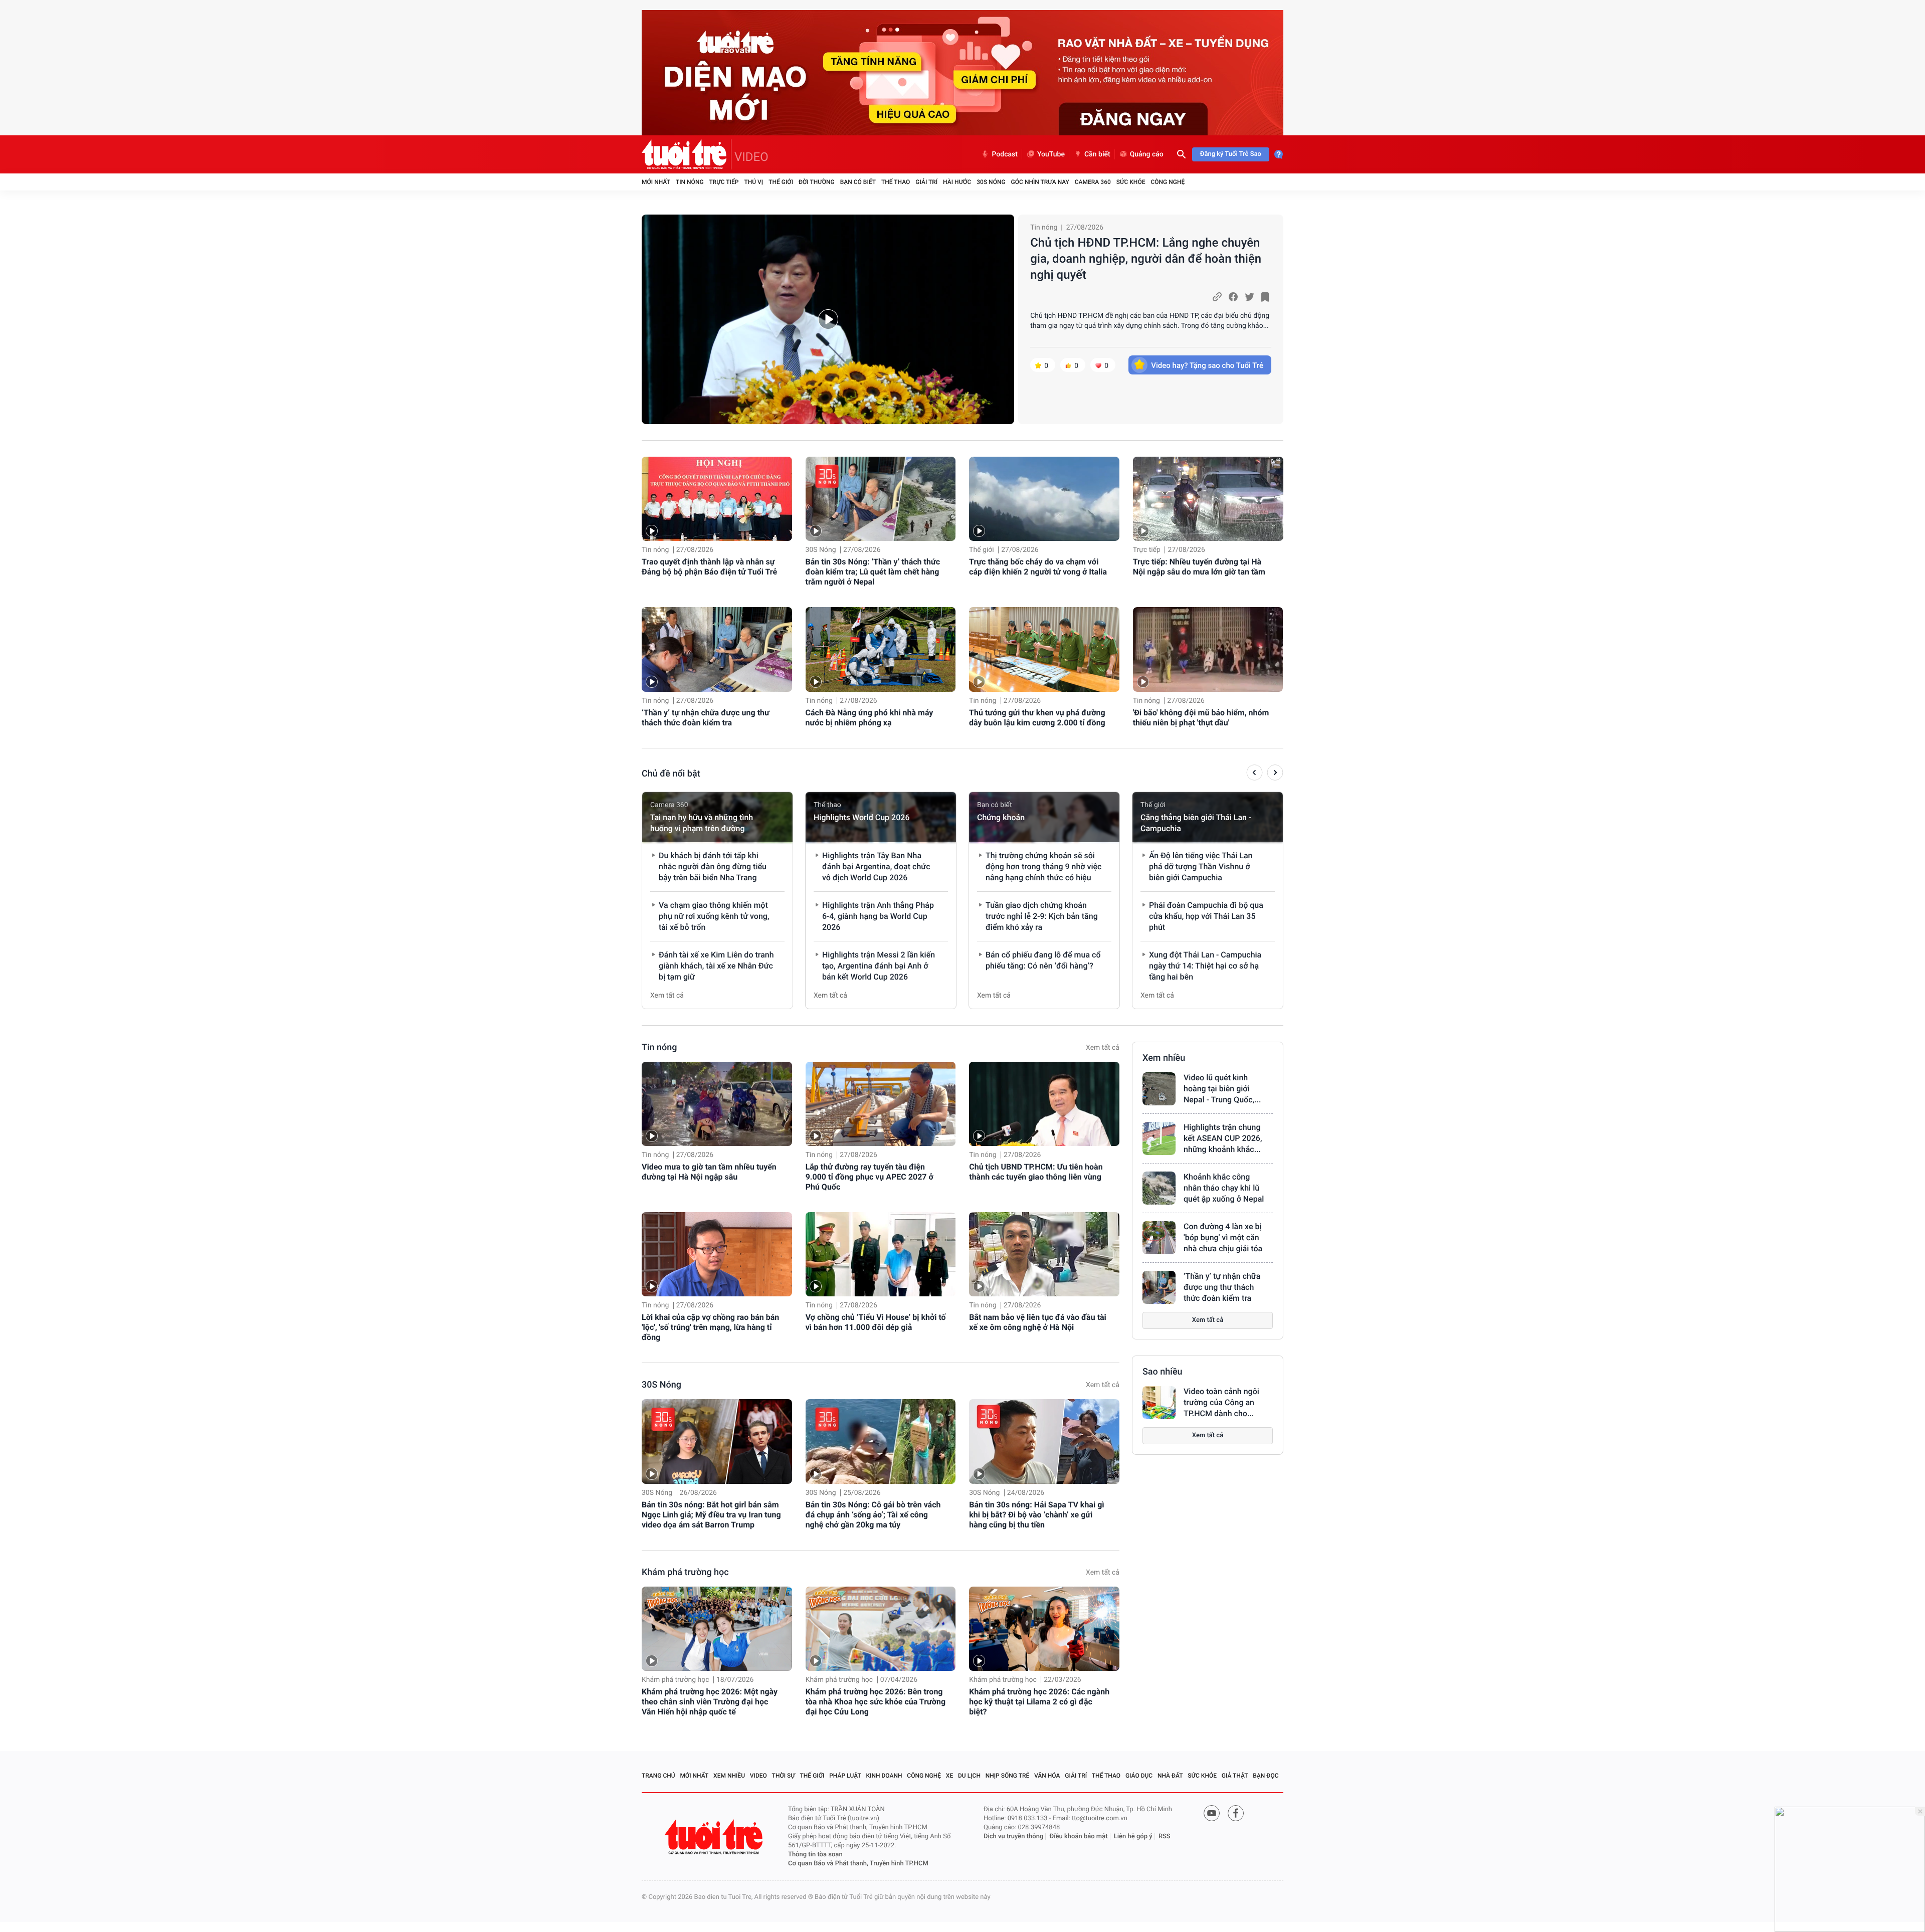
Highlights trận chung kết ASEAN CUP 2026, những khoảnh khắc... (1223, 1138)
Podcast (1005, 154)
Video (758, 1776)
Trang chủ (658, 1776)
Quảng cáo (1147, 154)
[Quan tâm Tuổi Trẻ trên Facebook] (1236, 1813)
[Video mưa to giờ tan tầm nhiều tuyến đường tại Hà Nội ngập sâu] (717, 1104)
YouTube (1051, 154)
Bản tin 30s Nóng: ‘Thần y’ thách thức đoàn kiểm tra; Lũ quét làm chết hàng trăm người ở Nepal (873, 572)
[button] (1255, 774)
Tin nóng (690, 182)
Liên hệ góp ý (1133, 1837)
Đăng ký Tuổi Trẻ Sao (1231, 154)
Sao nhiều (1163, 1372)
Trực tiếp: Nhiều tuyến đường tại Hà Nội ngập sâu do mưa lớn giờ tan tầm (1199, 567)
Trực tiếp (724, 182)
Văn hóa (1047, 1776)
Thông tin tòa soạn (815, 1855)
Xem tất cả (667, 996)
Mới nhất (656, 182)
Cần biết (1097, 154)
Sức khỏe (1131, 182)
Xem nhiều (1164, 1058)
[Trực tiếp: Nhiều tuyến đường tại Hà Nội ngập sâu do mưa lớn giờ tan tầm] (1208, 499)
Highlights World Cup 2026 (861, 817)
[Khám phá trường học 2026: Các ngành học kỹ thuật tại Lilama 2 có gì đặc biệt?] (1044, 1629)
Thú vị (753, 182)
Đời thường (817, 182)
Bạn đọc (1266, 1776)
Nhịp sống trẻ (1008, 1776)
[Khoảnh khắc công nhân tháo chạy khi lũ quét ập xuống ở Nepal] (1159, 1188)
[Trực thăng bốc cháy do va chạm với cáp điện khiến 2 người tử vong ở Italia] (1044, 499)
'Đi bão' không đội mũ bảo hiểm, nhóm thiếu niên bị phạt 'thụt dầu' (1201, 718)
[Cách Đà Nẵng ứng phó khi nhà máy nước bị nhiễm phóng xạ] (881, 649)
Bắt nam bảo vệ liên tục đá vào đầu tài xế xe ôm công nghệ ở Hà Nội (1038, 1322)
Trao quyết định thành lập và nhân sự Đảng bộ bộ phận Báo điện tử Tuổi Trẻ (709, 567)
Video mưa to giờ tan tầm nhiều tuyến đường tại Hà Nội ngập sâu (709, 1172)
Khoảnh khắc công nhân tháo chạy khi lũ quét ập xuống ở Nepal (1224, 1188)
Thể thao (896, 182)
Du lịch (969, 1776)
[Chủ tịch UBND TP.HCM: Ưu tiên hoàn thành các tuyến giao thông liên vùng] (1044, 1104)
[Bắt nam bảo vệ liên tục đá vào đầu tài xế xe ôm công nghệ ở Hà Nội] (1044, 1254)
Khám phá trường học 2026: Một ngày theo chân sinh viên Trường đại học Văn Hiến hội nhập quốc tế (710, 1702)
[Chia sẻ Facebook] (1233, 297)
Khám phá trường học (685, 1572)
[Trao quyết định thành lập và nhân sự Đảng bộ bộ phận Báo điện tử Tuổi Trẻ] (717, 499)
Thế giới (781, 182)
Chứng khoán (1001, 817)
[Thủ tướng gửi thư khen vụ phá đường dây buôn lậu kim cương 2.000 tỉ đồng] (1044, 649)
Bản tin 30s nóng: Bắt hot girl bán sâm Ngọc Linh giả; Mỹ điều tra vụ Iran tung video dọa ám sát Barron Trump (711, 1515)
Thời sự (784, 1776)
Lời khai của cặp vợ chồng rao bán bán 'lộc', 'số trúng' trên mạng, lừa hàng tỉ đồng (710, 1327)
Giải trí (926, 182)
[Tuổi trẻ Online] (715, 1837)
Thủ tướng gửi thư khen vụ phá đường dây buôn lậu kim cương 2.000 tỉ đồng (1037, 718)
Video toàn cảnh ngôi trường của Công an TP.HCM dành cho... (1221, 1402)
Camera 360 (1093, 182)
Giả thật (1235, 1776)
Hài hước (957, 182)
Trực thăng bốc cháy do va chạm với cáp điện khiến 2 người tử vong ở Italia (1038, 567)
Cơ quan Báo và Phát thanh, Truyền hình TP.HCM (858, 1864)
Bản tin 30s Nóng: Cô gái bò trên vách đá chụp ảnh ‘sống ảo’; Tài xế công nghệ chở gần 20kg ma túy (873, 1515)
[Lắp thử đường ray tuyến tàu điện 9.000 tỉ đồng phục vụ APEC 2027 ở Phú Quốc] (881, 1104)
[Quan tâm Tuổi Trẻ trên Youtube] (1212, 1813)
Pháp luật (845, 1776)
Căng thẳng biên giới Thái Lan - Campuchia (1196, 823)
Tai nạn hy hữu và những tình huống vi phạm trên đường (702, 823)
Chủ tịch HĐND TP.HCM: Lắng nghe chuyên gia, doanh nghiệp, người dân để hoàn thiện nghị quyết (1146, 259)
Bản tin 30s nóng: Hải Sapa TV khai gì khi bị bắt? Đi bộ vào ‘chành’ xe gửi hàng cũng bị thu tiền (1036, 1515)
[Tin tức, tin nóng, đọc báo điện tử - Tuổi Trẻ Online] (687, 154)
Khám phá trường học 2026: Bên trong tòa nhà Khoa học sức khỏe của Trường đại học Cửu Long (876, 1702)
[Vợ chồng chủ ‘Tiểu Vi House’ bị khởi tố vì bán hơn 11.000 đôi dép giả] (881, 1254)
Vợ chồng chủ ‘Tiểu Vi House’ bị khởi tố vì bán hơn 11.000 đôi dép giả (876, 1322)
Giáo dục (1139, 1776)
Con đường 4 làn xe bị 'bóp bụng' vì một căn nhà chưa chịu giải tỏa (1223, 1237)
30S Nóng (991, 182)
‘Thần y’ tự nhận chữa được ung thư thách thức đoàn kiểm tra (706, 718)
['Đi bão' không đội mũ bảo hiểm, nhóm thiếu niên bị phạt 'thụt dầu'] (1208, 649)
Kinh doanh (884, 1776)
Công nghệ (1168, 182)
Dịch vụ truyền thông (1013, 1837)
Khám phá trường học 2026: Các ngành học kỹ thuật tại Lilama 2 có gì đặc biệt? (1039, 1702)
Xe (949, 1776)
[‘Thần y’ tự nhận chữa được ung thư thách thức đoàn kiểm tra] (717, 649)
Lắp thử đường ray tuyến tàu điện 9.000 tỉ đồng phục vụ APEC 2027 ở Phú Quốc (870, 1177)
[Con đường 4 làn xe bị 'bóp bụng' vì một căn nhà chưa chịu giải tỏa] (1159, 1238)
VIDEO (751, 157)
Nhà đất (1170, 1776)
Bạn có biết (858, 182)
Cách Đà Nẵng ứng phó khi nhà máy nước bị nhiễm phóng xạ (870, 718)
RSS (1165, 1837)
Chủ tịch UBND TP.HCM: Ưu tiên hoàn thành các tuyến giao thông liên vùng (1036, 1172)
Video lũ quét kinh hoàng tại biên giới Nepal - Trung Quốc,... (1222, 1089)
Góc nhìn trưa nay (1040, 182)
